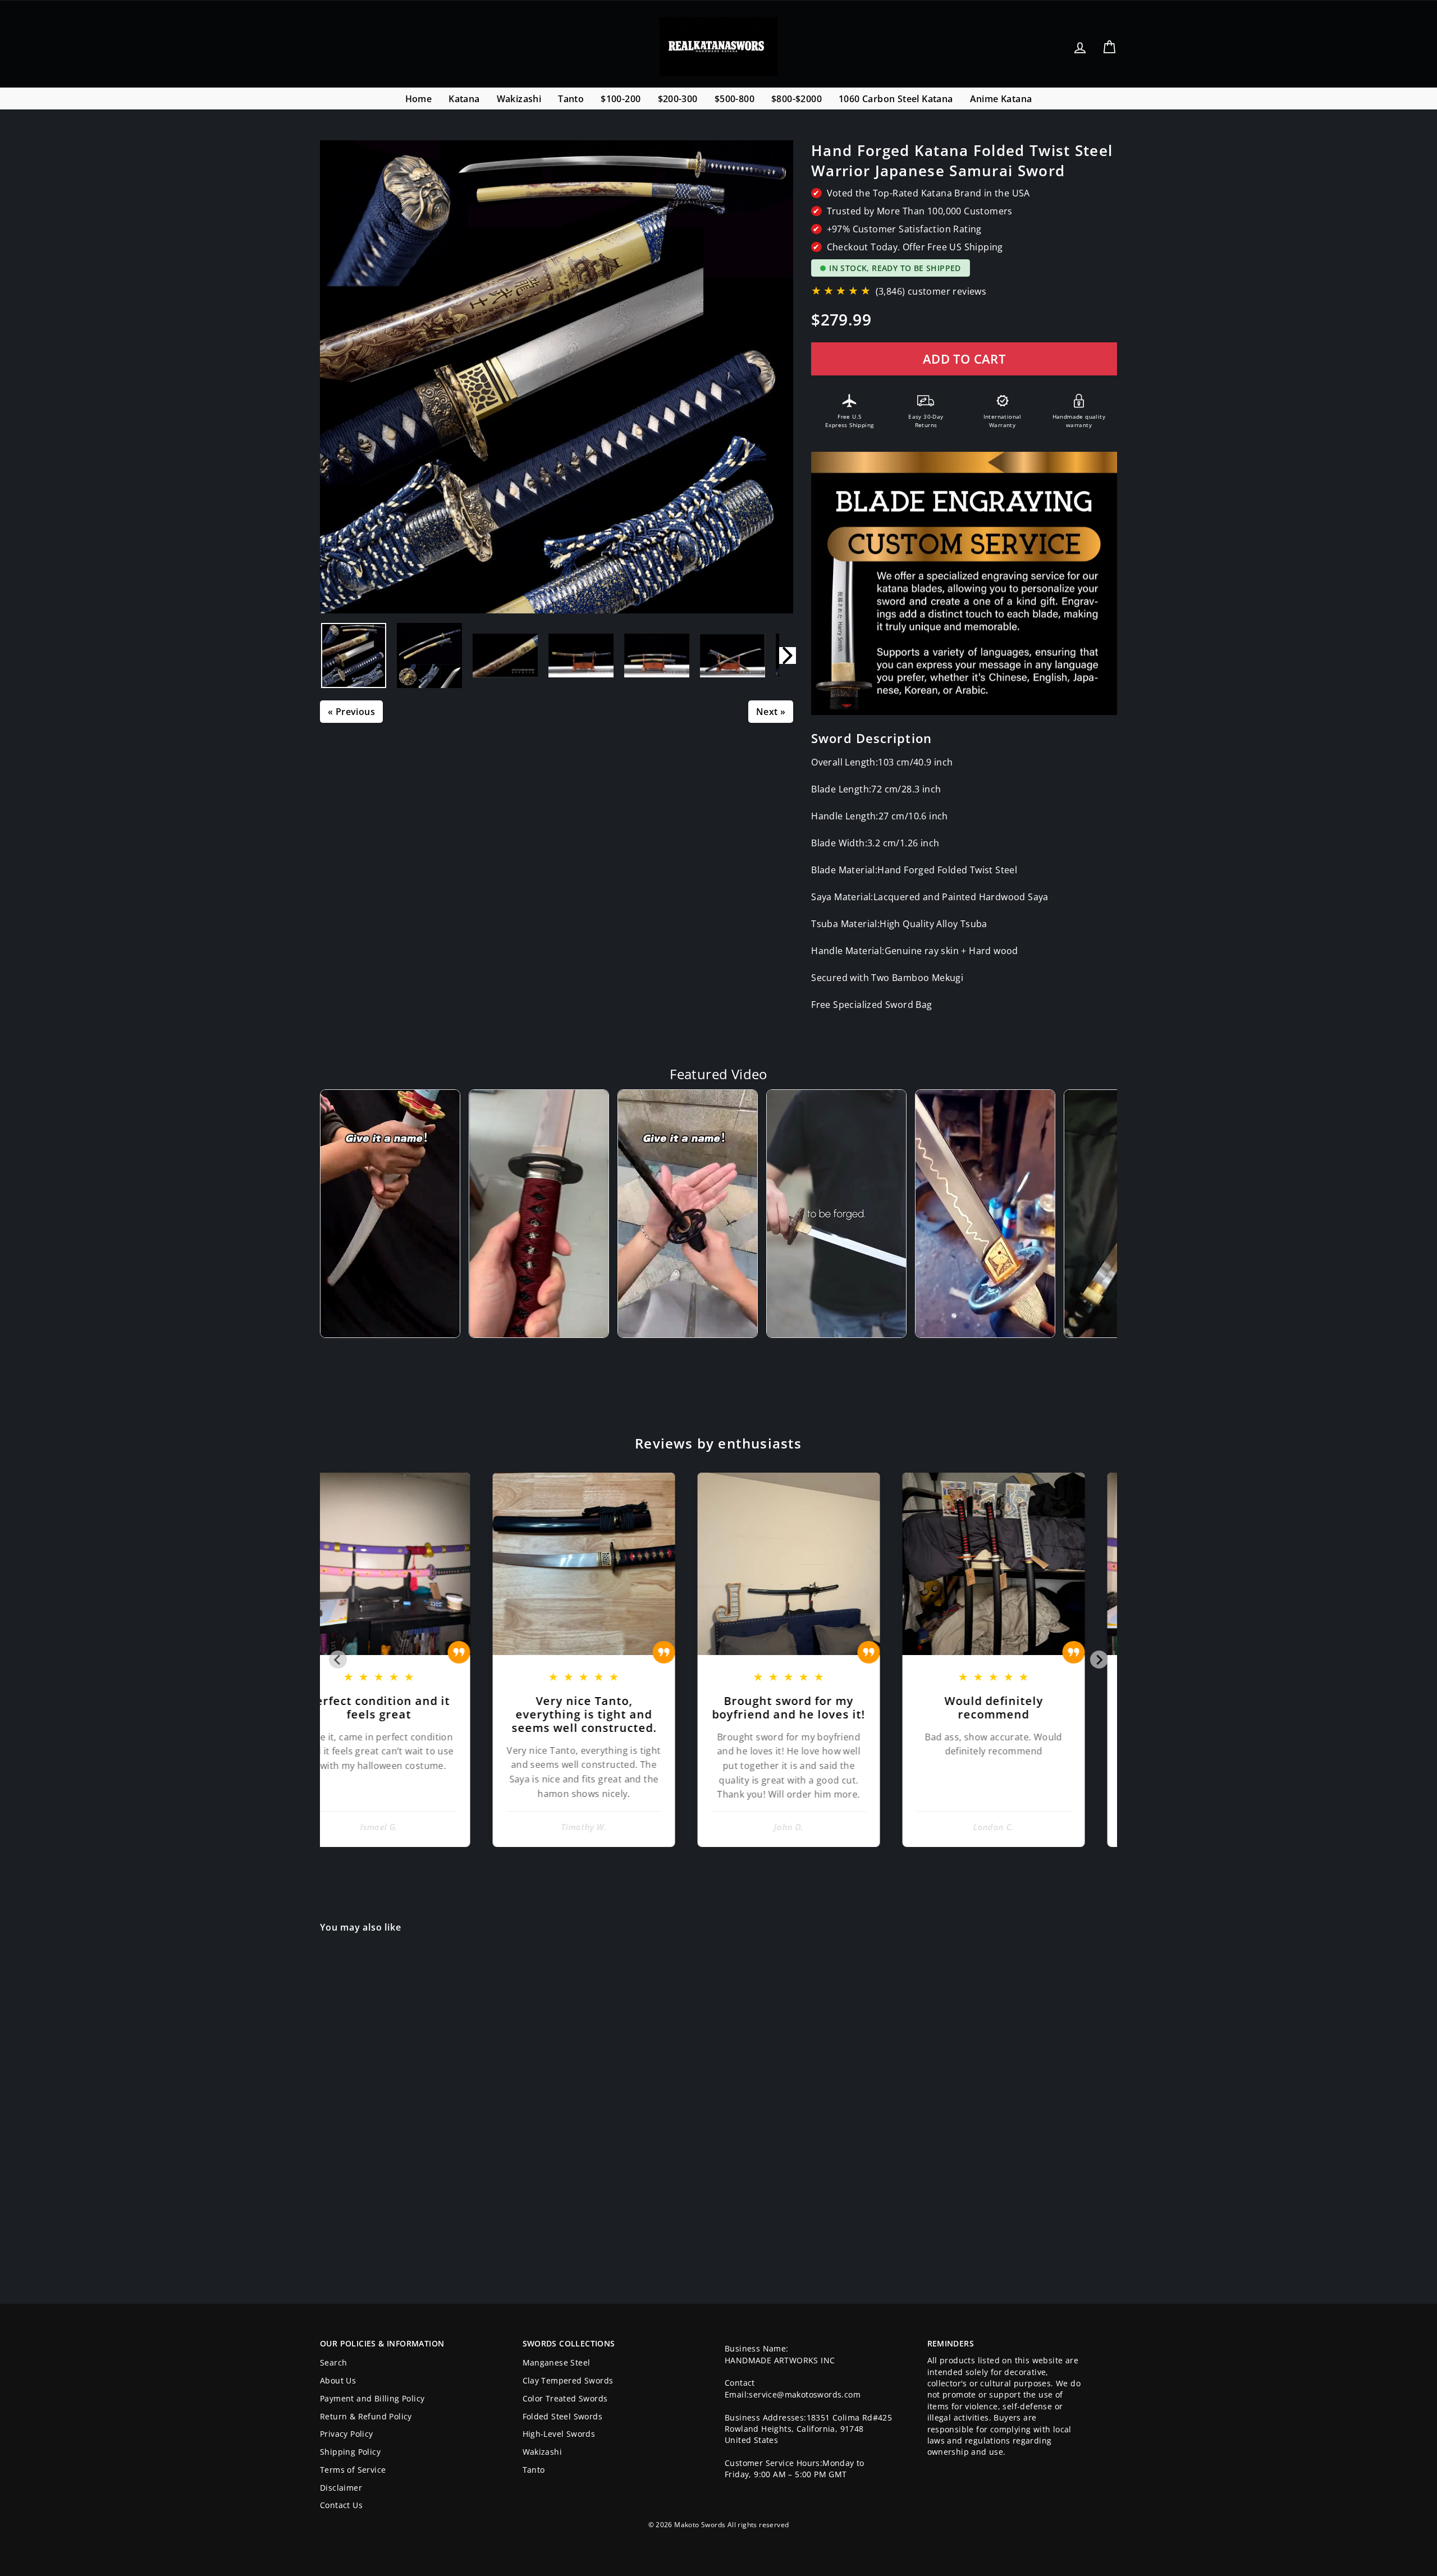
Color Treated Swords (565, 2398)
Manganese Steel (557, 2362)
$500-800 (734, 99)
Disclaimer (341, 2488)
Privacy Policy (347, 2434)
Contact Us (341, 2505)
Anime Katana (1001, 99)
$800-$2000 (797, 99)
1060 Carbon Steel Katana (896, 99)
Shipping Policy (350, 2452)
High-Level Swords (559, 2434)
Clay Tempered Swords (568, 2380)
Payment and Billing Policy (372, 2398)
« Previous (351, 712)
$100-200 (621, 99)
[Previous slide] (338, 1660)
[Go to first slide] (1099, 1660)
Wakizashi (519, 99)
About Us (338, 2380)
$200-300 (678, 99)
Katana (464, 99)
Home (419, 99)
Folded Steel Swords (563, 2416)
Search (333, 2362)
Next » (771, 712)
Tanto (571, 99)
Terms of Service (353, 2470)
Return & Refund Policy (366, 2416)
